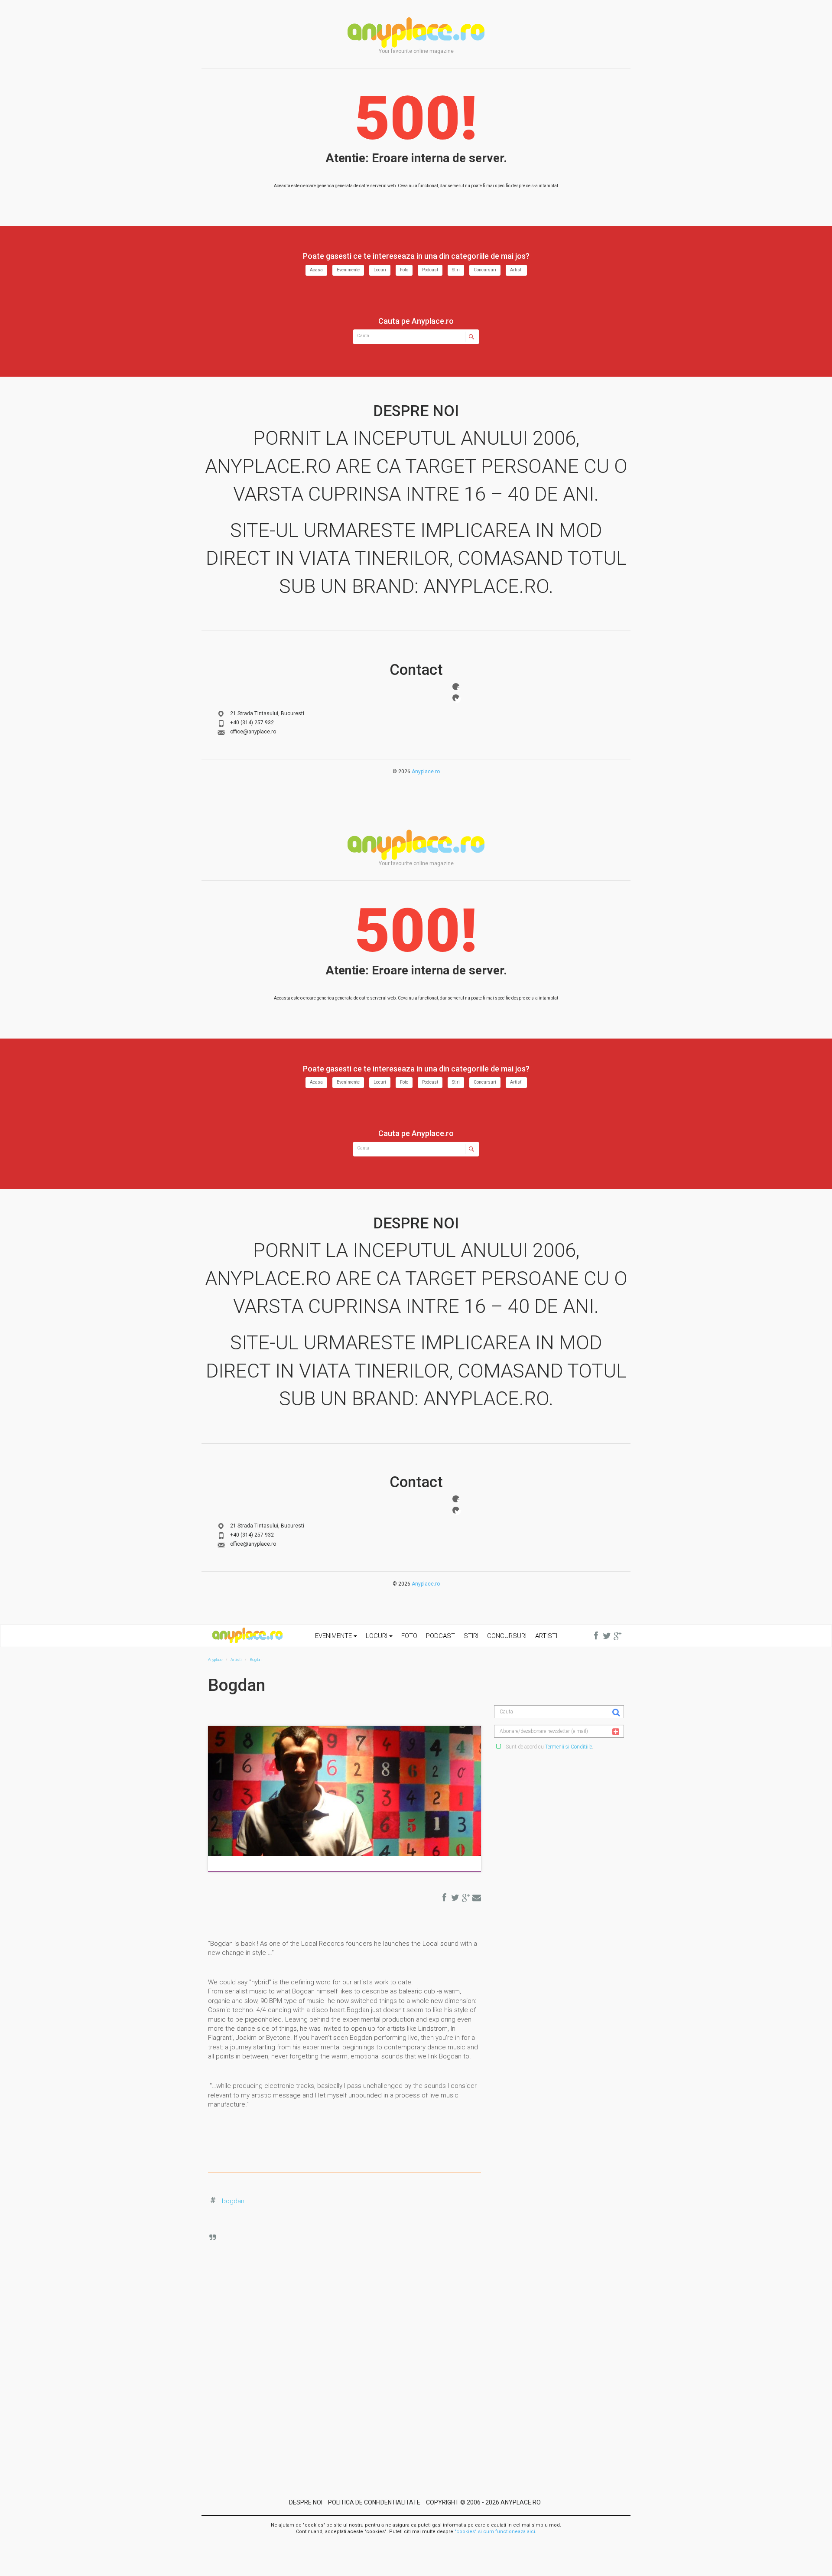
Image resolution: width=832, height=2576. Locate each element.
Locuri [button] (377, 1636)
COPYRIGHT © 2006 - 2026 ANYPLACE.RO (483, 2502)
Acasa (316, 270)
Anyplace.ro (426, 772)
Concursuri (485, 270)
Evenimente (348, 270)
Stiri (456, 270)
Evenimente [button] (334, 1636)
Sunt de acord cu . (549, 1747)
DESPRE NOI (306, 2502)
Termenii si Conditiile (569, 1747)
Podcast (430, 270)
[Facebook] (456, 687)
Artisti (516, 270)
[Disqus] (351, 2344)
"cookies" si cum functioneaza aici (495, 2532)
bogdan (233, 2201)
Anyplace (416, 33)
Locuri (380, 270)
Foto (404, 270)
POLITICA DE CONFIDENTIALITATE (374, 2502)
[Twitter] (456, 698)
